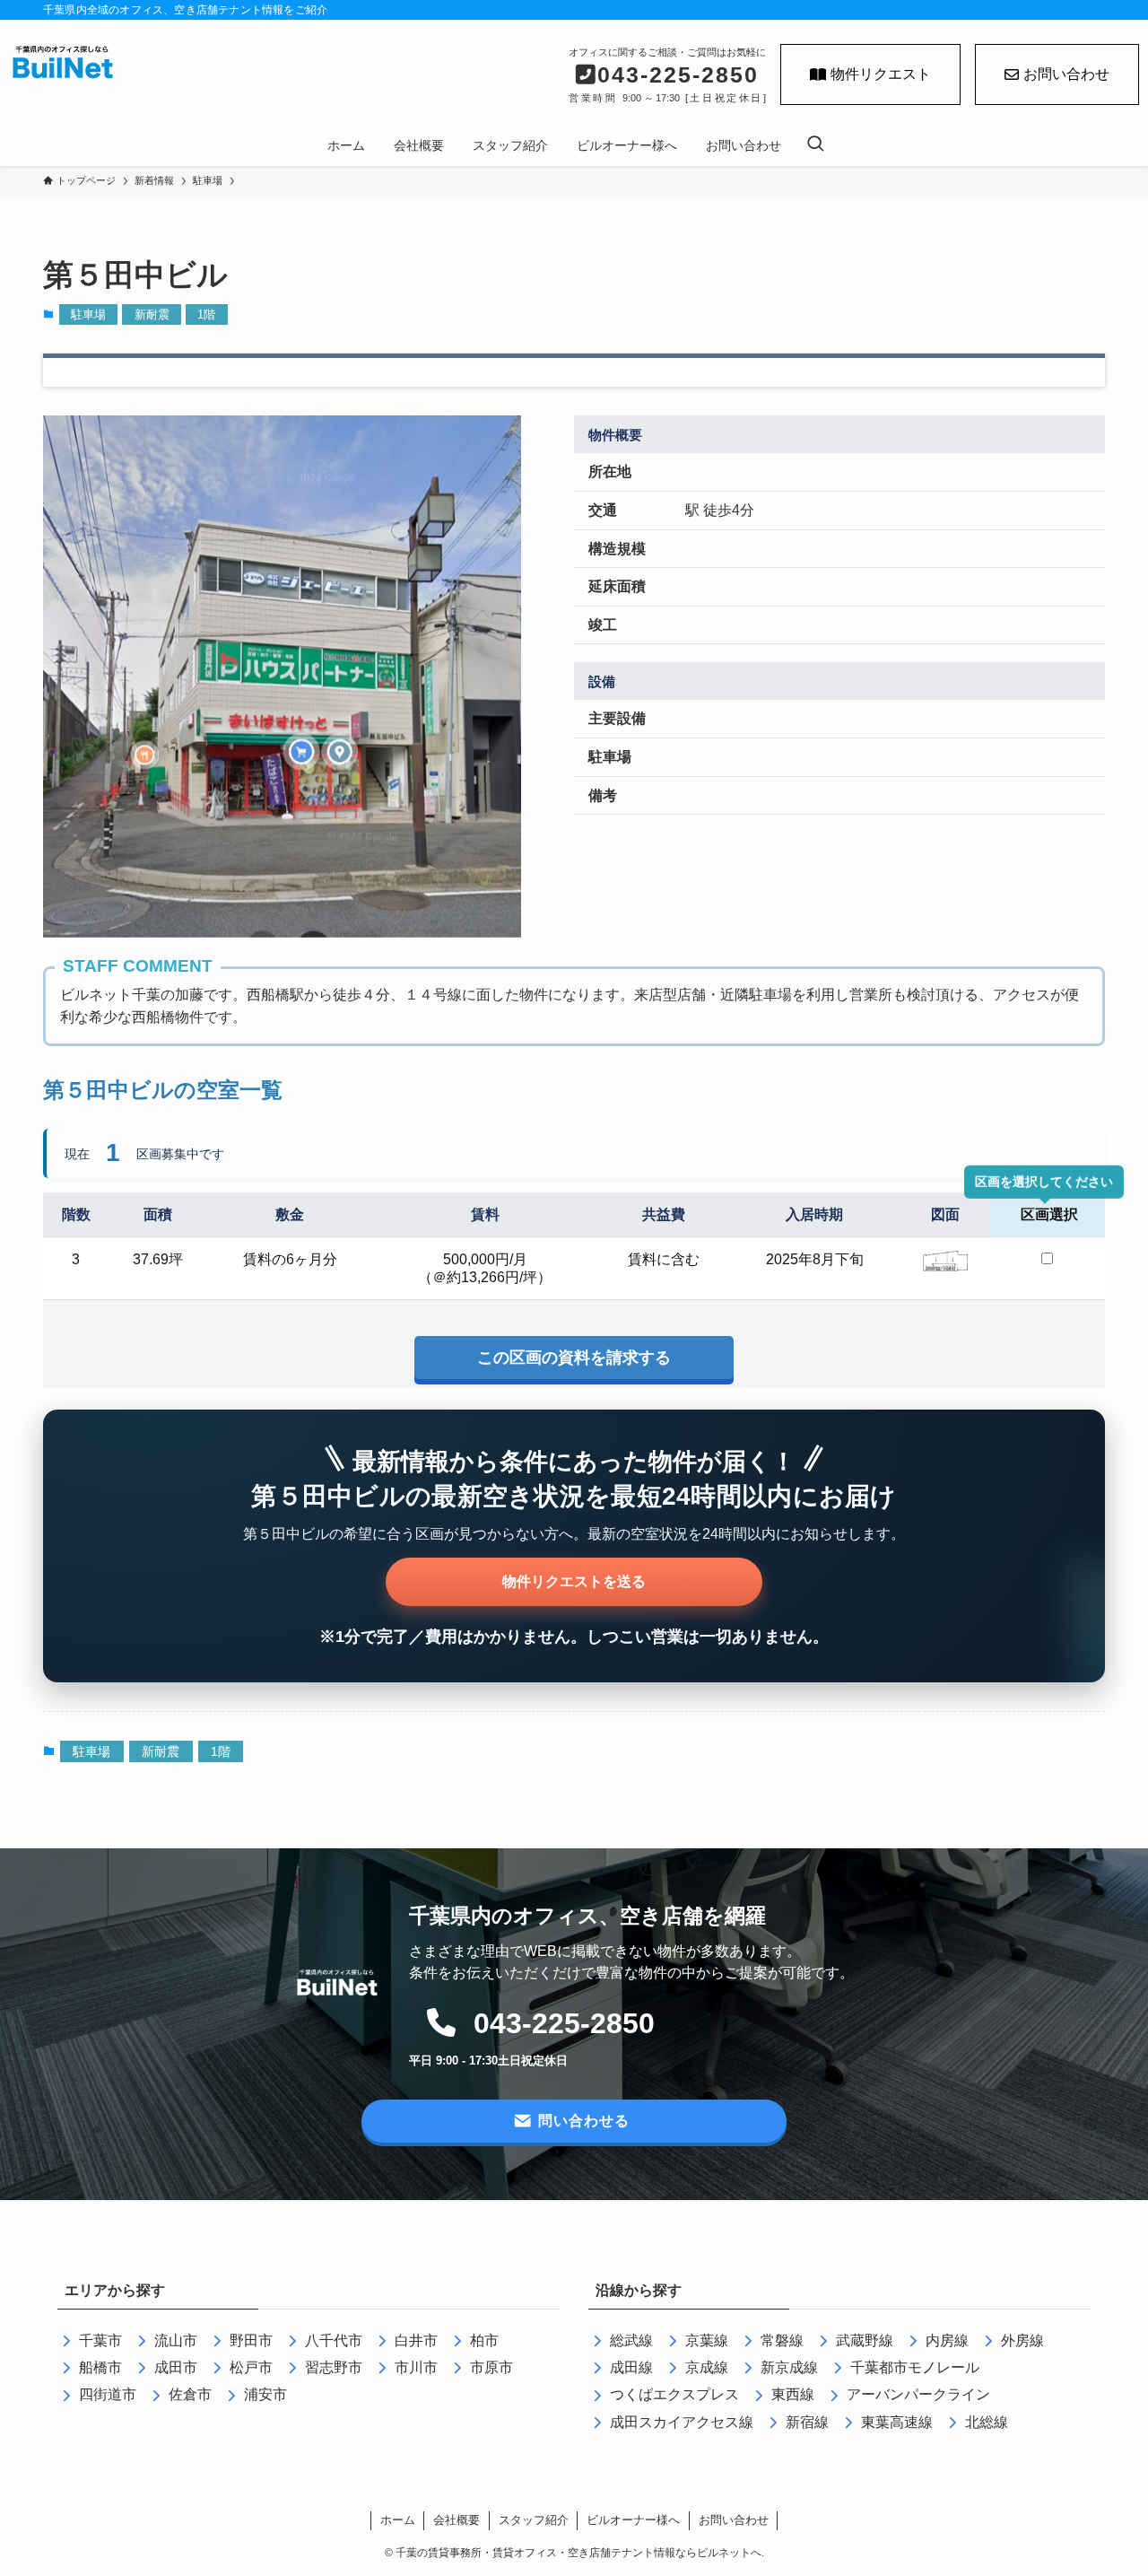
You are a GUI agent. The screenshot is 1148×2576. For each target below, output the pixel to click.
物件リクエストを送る (574, 1581)
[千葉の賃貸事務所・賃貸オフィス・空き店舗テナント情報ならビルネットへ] (63, 64)
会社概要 (457, 2520)
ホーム (398, 2520)
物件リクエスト (881, 74)
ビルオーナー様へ (633, 2520)
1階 (206, 314)
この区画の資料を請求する (574, 1358)
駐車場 (88, 314)
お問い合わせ (1066, 74)
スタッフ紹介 (534, 2520)
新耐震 (152, 314)
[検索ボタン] (815, 145)
